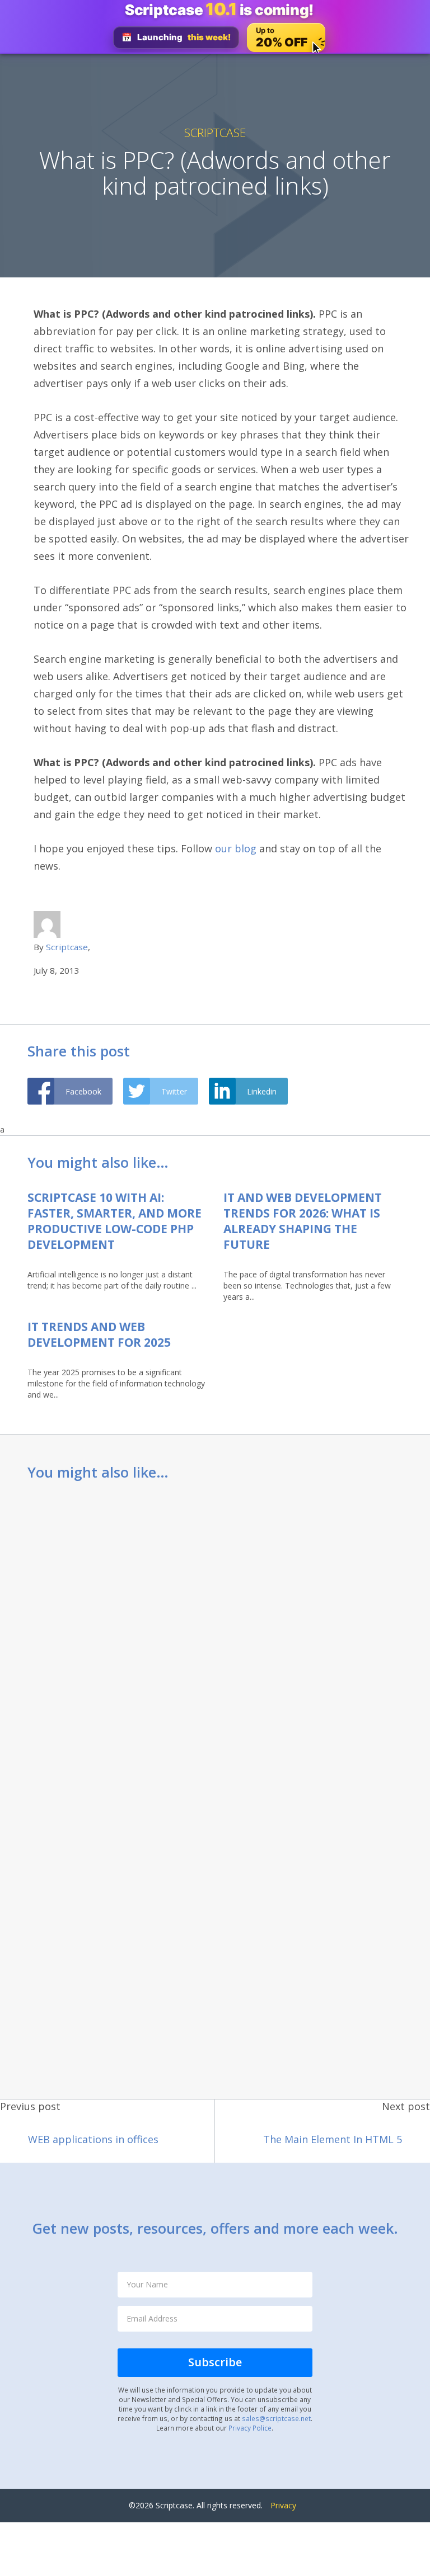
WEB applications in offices (93, 2139)
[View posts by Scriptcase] (47, 924)
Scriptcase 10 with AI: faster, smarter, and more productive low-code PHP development (114, 1221)
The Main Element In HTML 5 (333, 2139)
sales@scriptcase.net (276, 2418)
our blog (234, 848)
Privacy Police (250, 2428)
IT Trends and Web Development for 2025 (99, 1334)
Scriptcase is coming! (219, 10)
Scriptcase (215, 133)
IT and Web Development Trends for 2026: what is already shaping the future (303, 1221)
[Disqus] (215, 1639)
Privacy (283, 2505)
